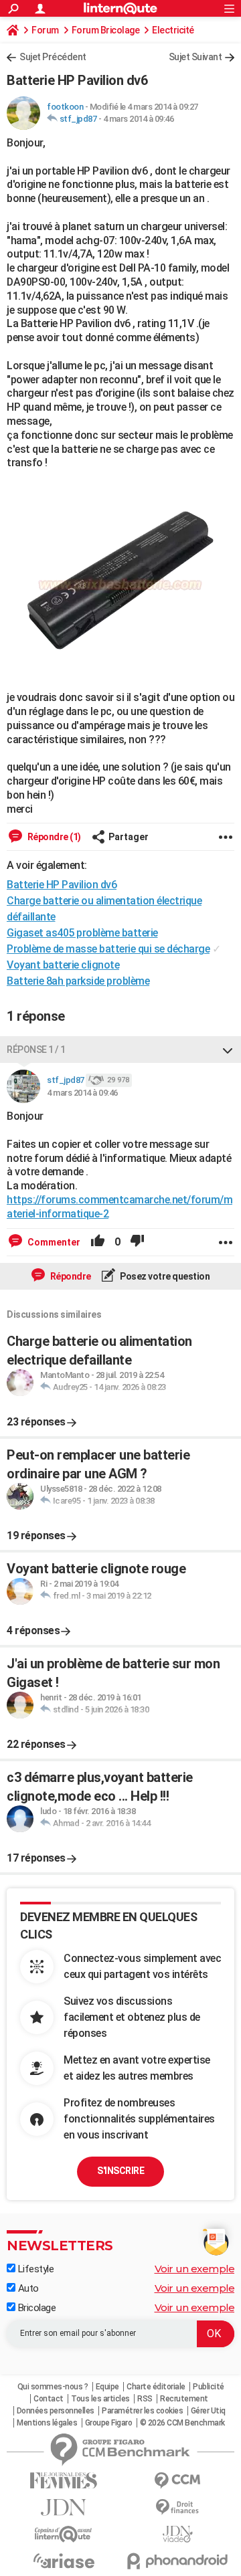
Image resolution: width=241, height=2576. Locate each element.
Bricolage (35, 2308)
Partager (129, 837)
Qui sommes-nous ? (53, 2387)
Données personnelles (56, 2411)
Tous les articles (100, 2399)
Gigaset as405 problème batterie (82, 933)
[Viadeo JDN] (177, 2534)
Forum (45, 30)
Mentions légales (47, 2423)
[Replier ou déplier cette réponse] (228, 1050)
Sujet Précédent (53, 57)
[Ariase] (64, 2561)
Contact (49, 2399)
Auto (27, 2288)
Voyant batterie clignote (63, 965)
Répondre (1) (53, 837)
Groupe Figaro (109, 2423)
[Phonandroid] (177, 2561)
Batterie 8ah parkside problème (78, 981)
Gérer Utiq (208, 2411)
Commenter (53, 1242)
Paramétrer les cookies (142, 2411)
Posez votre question (164, 1276)
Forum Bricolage (106, 30)
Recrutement (184, 2399)
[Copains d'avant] (64, 2534)
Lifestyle (34, 2269)
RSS (145, 2399)
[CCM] (177, 2481)
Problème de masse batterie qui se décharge (108, 949)
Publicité (209, 2387)
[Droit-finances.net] (177, 2507)
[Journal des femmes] (64, 2481)
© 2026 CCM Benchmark (182, 2423)
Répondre (70, 1276)
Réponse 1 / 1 (36, 1050)
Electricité (173, 30)
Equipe (107, 2387)
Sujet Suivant (195, 57)
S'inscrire (120, 2171)
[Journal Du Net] (64, 2507)
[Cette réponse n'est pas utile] (137, 1242)
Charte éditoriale (156, 2387)
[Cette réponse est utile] (98, 1242)
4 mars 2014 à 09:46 (139, 119)
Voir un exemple (195, 2269)
